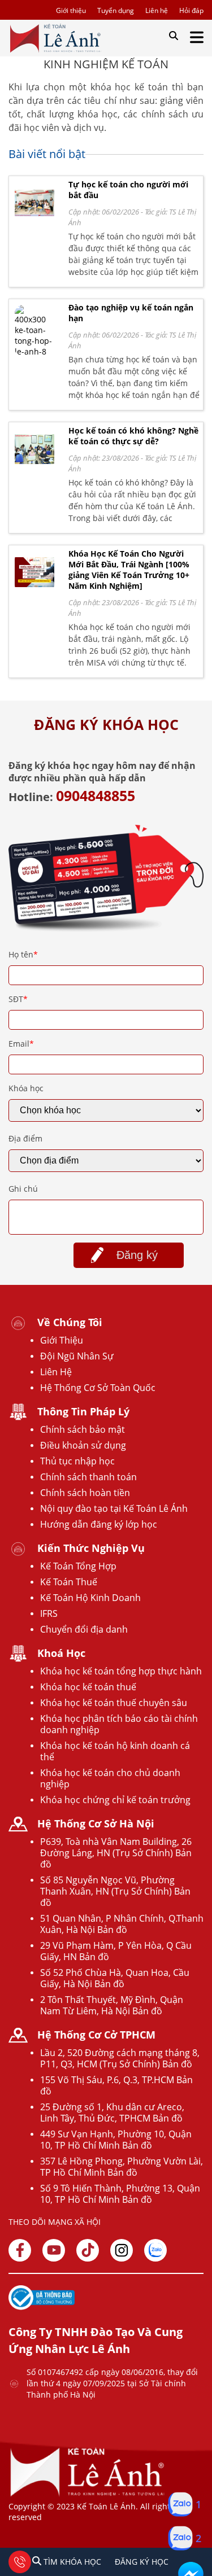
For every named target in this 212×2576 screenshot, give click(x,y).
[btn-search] (174, 36)
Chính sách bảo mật (83, 1429)
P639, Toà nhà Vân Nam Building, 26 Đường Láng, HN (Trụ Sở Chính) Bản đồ (116, 1853)
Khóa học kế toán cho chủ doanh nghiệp (110, 1778)
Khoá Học (61, 1653)
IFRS (49, 1613)
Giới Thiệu (62, 1340)
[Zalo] (155, 2250)
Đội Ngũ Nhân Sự (77, 1356)
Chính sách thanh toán (88, 1477)
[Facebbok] (20, 2250)
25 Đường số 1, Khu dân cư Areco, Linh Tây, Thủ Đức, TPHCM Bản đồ (112, 2113)
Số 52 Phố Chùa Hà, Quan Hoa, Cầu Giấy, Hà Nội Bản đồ (115, 1978)
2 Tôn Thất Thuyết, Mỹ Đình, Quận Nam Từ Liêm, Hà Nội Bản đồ (112, 2005)
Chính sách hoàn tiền (85, 1493)
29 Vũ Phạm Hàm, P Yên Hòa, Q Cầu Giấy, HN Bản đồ (116, 1951)
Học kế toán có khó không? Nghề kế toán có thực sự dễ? (133, 436)
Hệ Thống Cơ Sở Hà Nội (96, 1823)
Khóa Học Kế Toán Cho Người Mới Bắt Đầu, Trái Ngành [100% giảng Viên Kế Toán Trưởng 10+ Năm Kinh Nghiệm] (129, 570)
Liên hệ (157, 10)
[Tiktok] (88, 2250)
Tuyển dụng (116, 10)
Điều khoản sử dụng (83, 1445)
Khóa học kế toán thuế (88, 1687)
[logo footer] (88, 2496)
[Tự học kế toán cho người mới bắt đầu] (34, 221)
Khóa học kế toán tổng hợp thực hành (121, 1671)
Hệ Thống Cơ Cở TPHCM (96, 2035)
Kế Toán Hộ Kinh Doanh (90, 1598)
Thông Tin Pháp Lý (83, 1411)
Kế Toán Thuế (69, 1582)
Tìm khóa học (71, 2562)
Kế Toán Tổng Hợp (78, 1566)
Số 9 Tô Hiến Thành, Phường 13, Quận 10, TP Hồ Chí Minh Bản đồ (120, 2194)
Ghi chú (23, 1189)
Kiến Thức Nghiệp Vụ (91, 1548)
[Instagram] (122, 2250)
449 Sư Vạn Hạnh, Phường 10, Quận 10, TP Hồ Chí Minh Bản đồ (116, 2140)
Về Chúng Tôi (70, 1322)
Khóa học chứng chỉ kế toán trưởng (115, 1800)
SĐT (18, 999)
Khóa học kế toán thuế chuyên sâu (114, 1703)
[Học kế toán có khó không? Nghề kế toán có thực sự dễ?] (34, 467)
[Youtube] (54, 2250)
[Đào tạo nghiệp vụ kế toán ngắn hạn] (34, 351)
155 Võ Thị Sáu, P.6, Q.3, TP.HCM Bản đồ (116, 2085)
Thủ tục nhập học (77, 1461)
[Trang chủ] (55, 38)
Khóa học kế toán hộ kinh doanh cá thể (115, 1751)
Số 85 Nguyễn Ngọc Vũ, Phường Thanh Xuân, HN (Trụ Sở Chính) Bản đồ (115, 1891)
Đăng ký (137, 1255)
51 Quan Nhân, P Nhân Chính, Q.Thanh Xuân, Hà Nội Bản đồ (122, 1924)
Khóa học (26, 1088)
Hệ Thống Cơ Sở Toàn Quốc (98, 1388)
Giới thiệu (71, 10)
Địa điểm (25, 1138)
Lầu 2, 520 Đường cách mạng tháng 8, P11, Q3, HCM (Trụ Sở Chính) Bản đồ (120, 2058)
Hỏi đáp (191, 10)
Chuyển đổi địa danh (84, 1629)
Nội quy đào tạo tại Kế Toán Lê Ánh (114, 1508)
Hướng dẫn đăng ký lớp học (99, 1524)
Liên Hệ (56, 1372)
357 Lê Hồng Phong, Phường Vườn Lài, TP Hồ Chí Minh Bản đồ (122, 2167)
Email (21, 1044)
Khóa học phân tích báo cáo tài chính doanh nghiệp (119, 1724)
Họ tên (23, 954)
